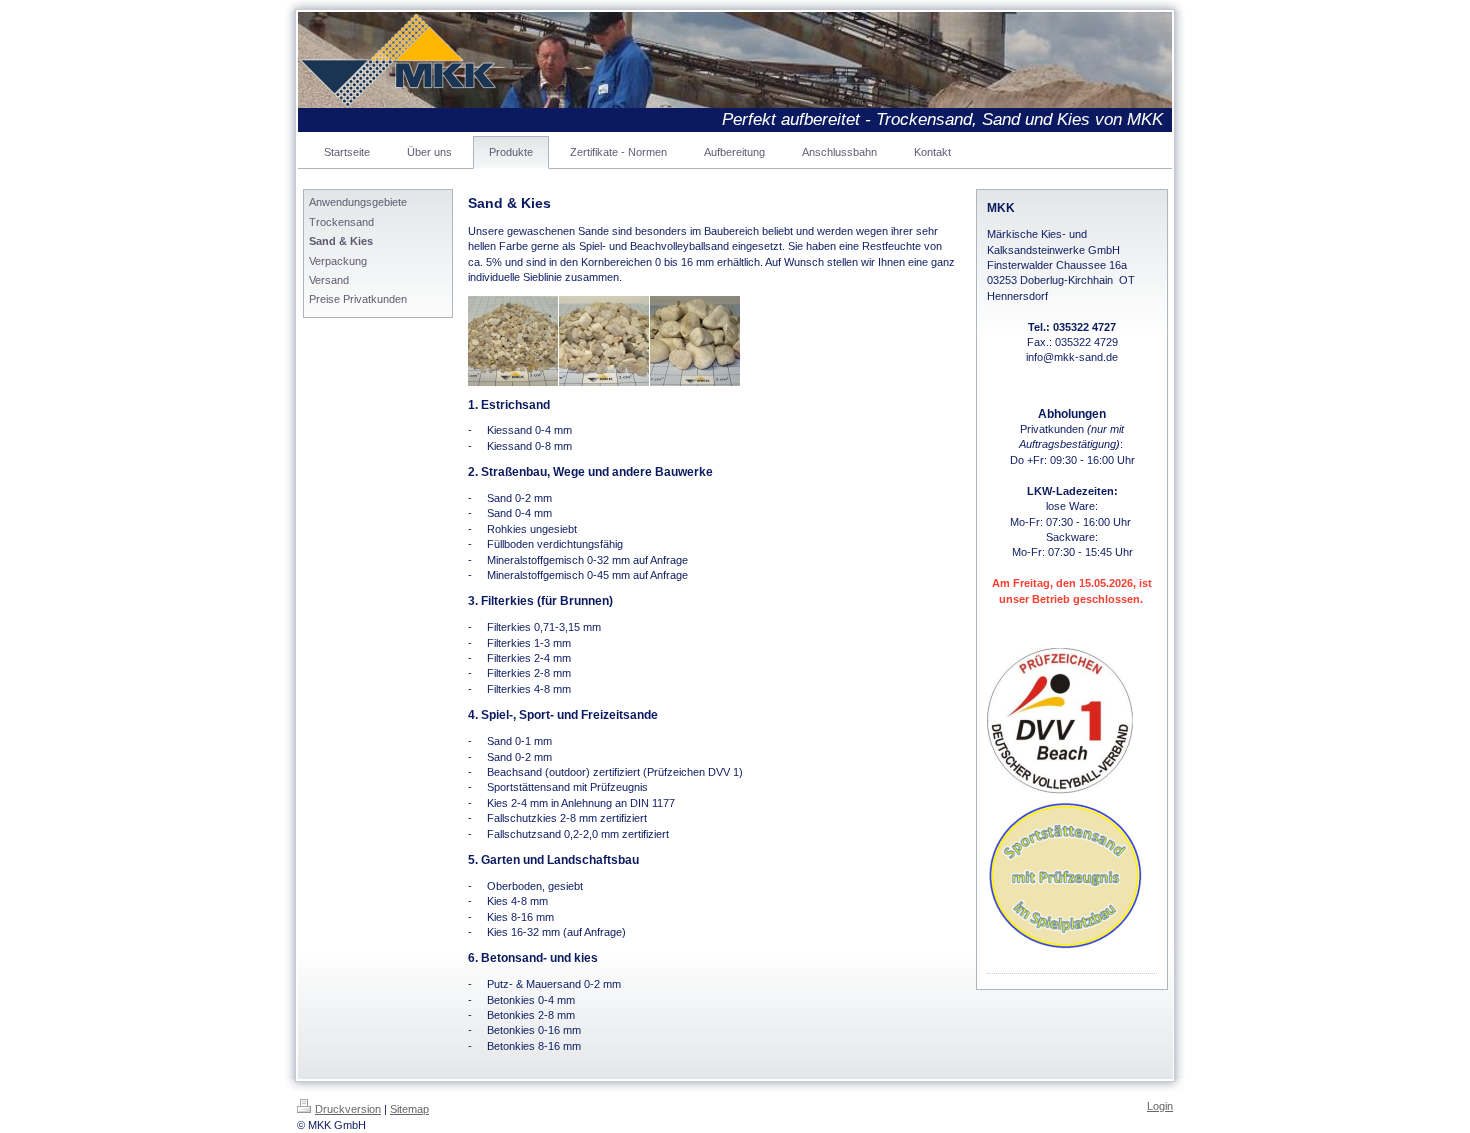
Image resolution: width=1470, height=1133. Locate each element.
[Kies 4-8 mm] (604, 341)
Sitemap (409, 1109)
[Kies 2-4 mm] (513, 341)
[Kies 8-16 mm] (695, 341)
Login (1160, 1106)
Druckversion (348, 1109)
